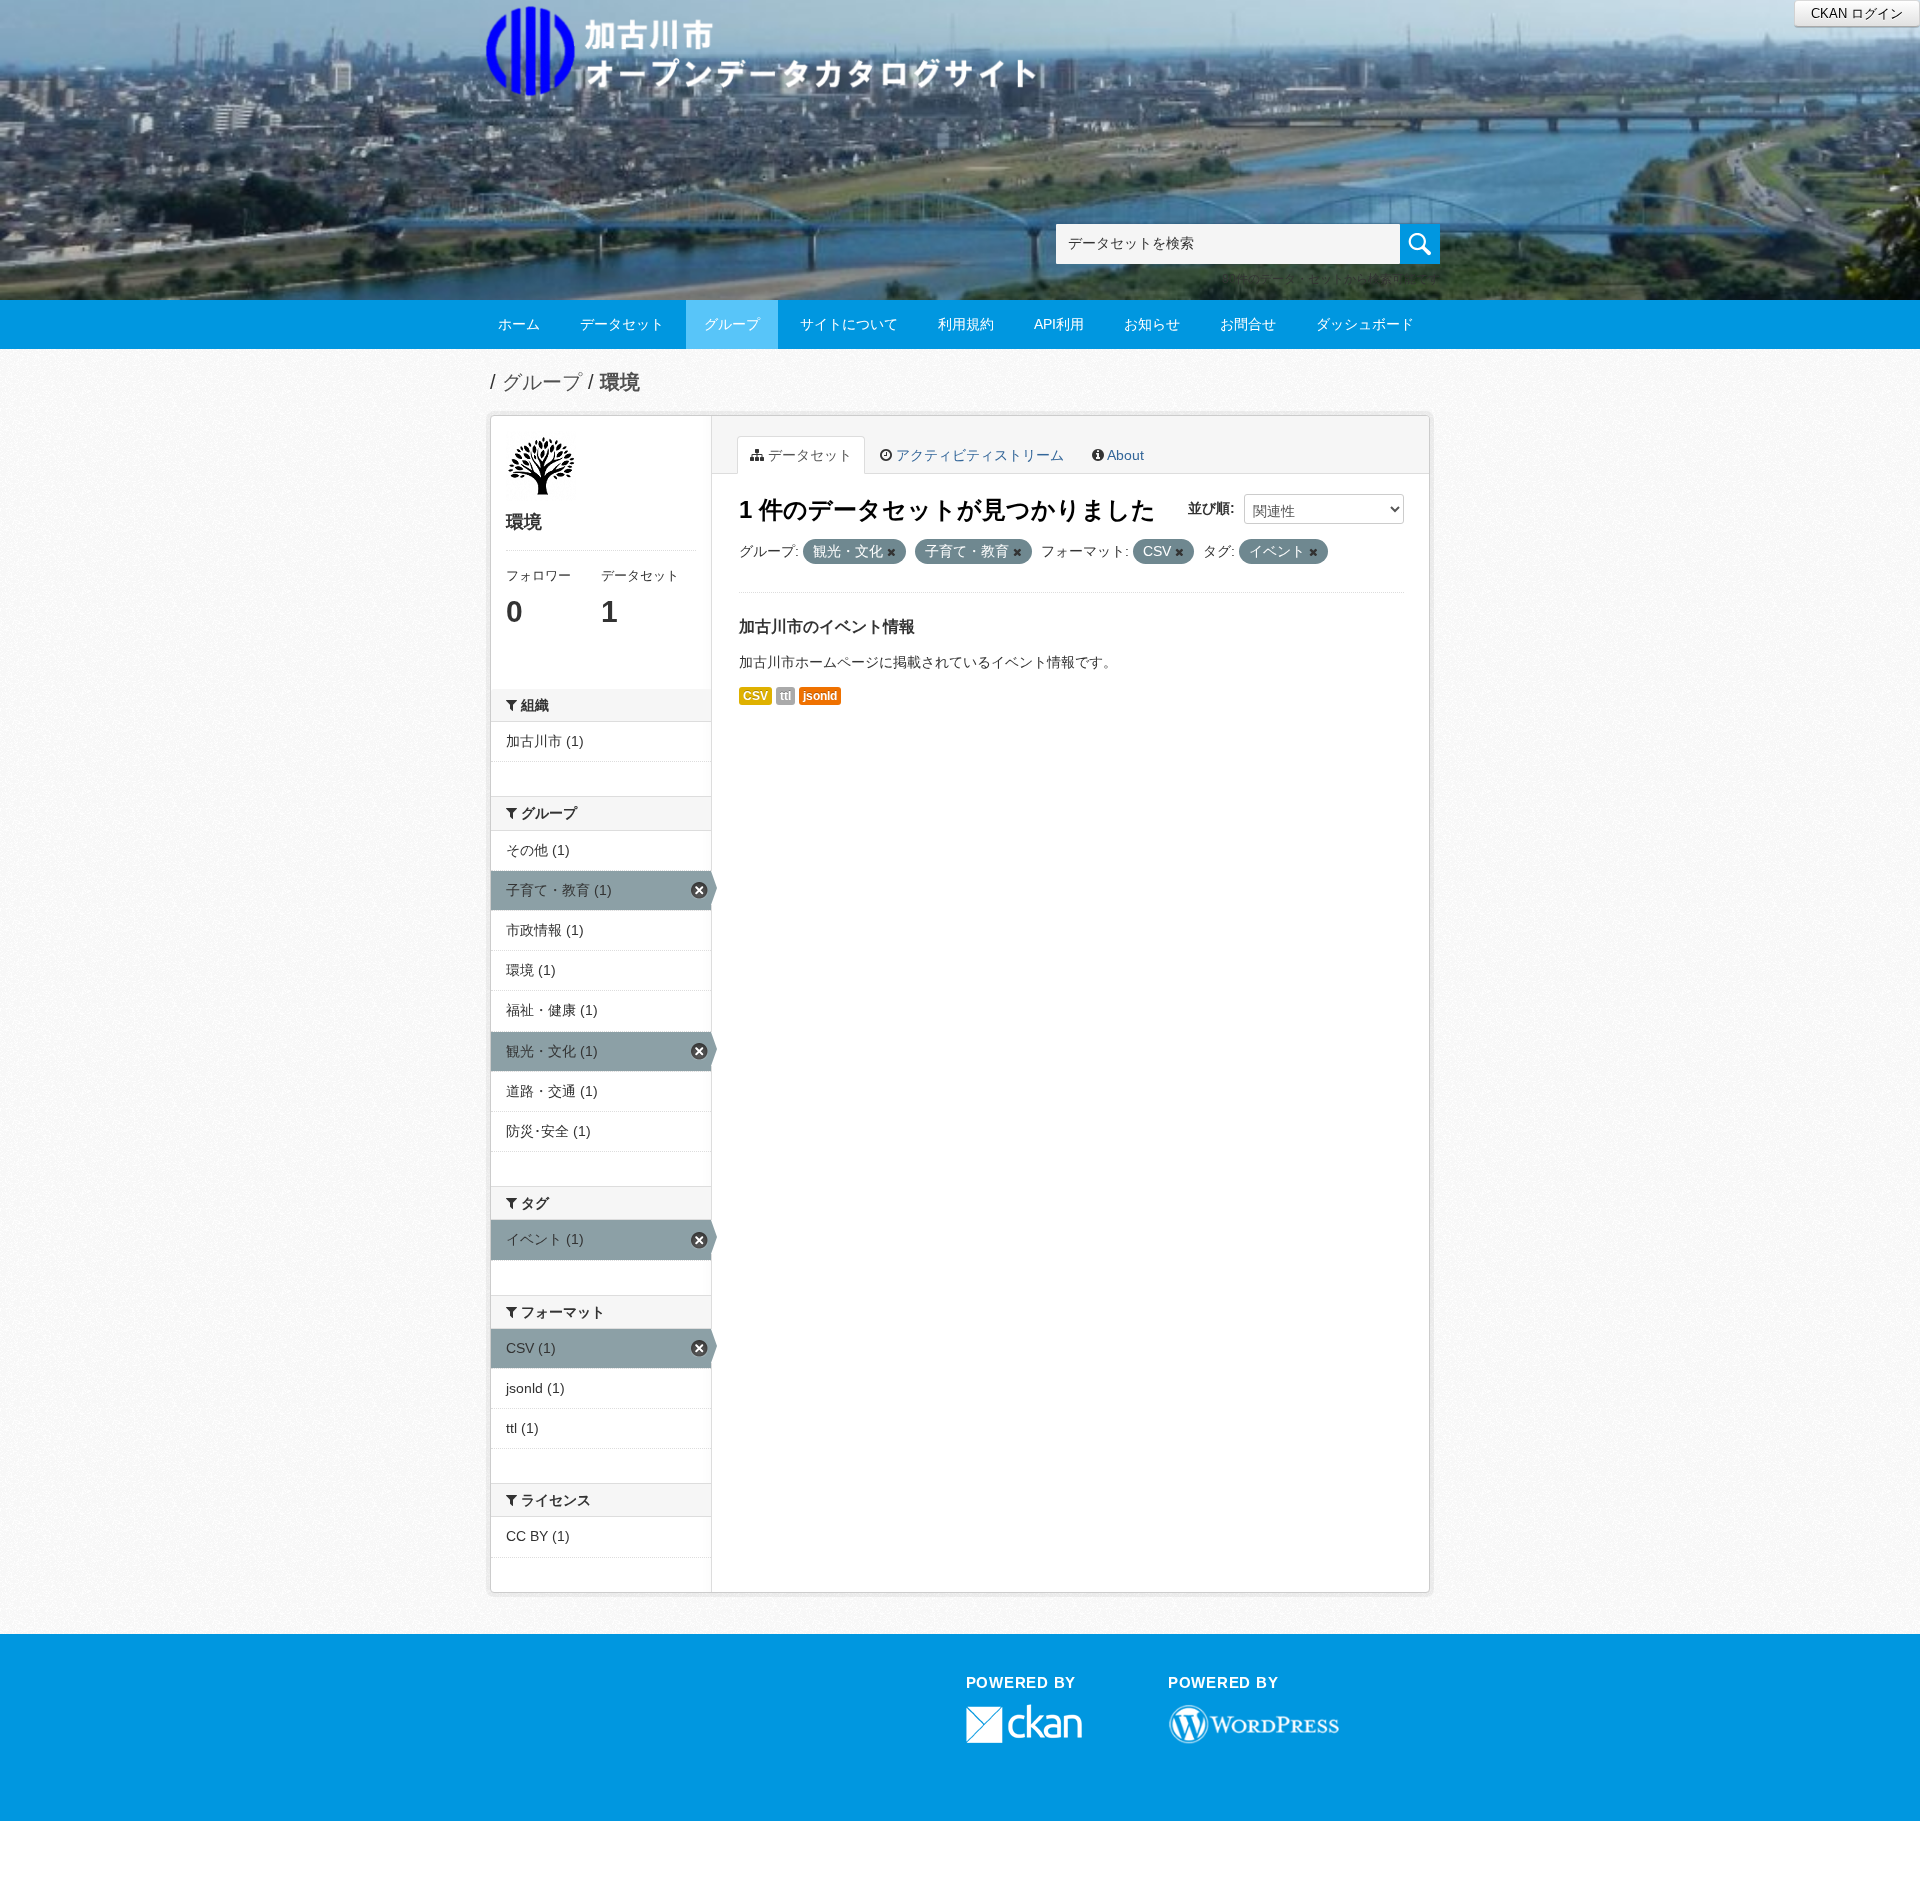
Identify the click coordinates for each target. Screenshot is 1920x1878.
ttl (785, 696)
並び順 (1209, 508)
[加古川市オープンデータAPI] (772, 26)
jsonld (820, 696)
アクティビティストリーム (978, 455)
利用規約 (966, 324)
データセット (622, 324)
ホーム (519, 324)
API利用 (1059, 324)
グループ (732, 324)
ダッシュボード (1365, 324)
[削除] (891, 552)
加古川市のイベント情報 (827, 626)
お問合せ (1248, 324)
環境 (620, 382)
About (1124, 455)
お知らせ (1152, 324)
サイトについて (849, 324)
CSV (755, 696)
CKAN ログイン (1857, 13)
